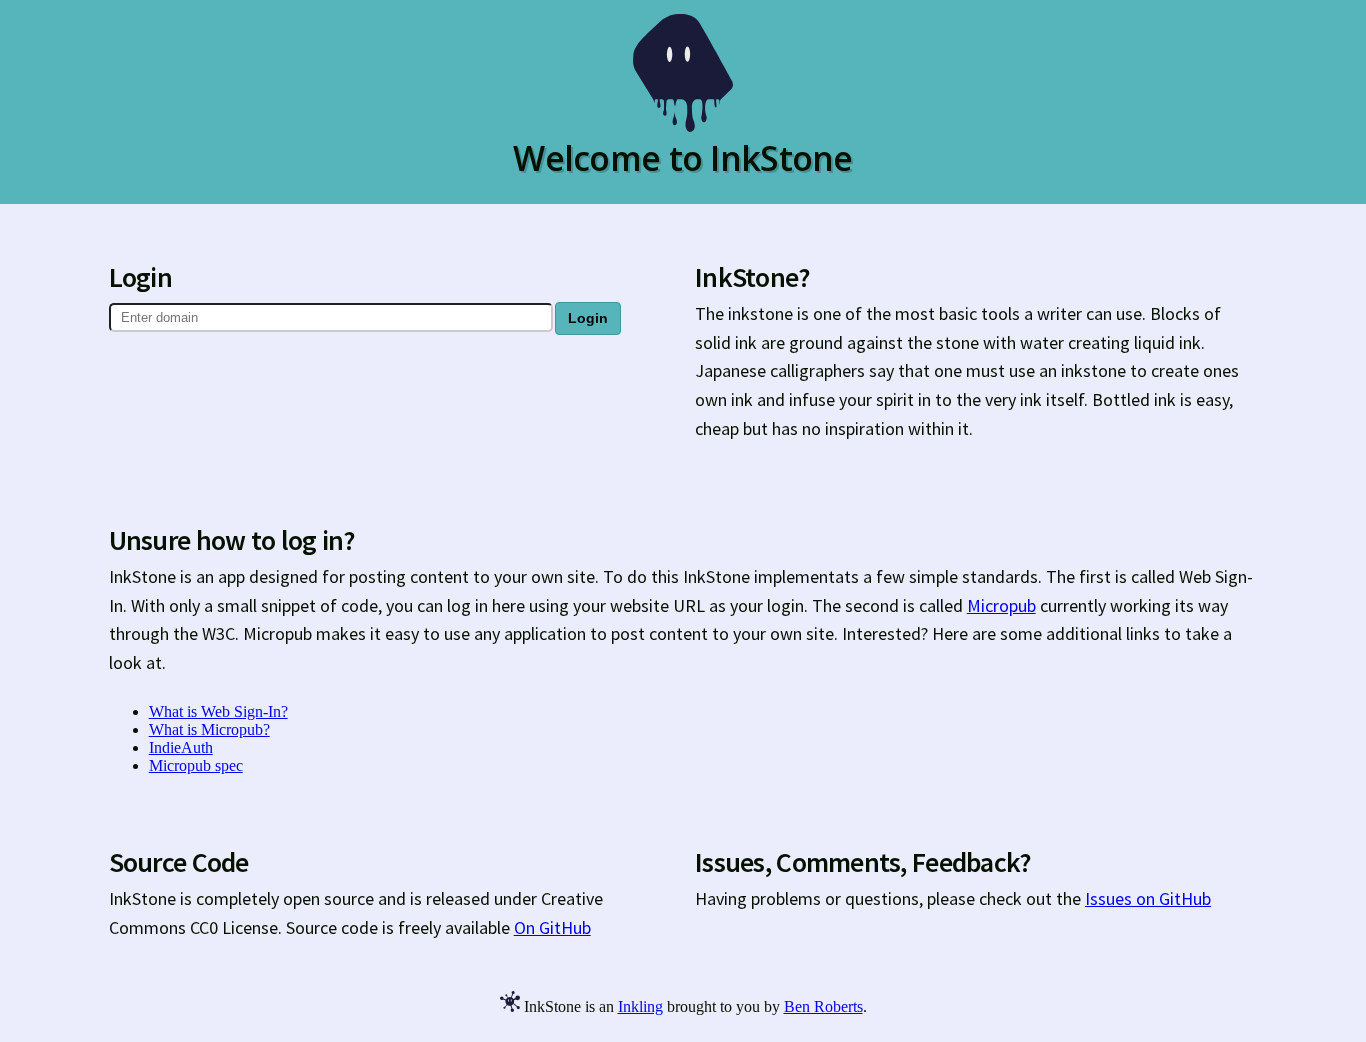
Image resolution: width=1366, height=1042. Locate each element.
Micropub (1001, 605)
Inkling (640, 1006)
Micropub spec (196, 765)
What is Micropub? (209, 729)
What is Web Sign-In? (218, 711)
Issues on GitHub (1148, 898)
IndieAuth (181, 747)
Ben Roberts (823, 1006)
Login (588, 318)
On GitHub (552, 927)
